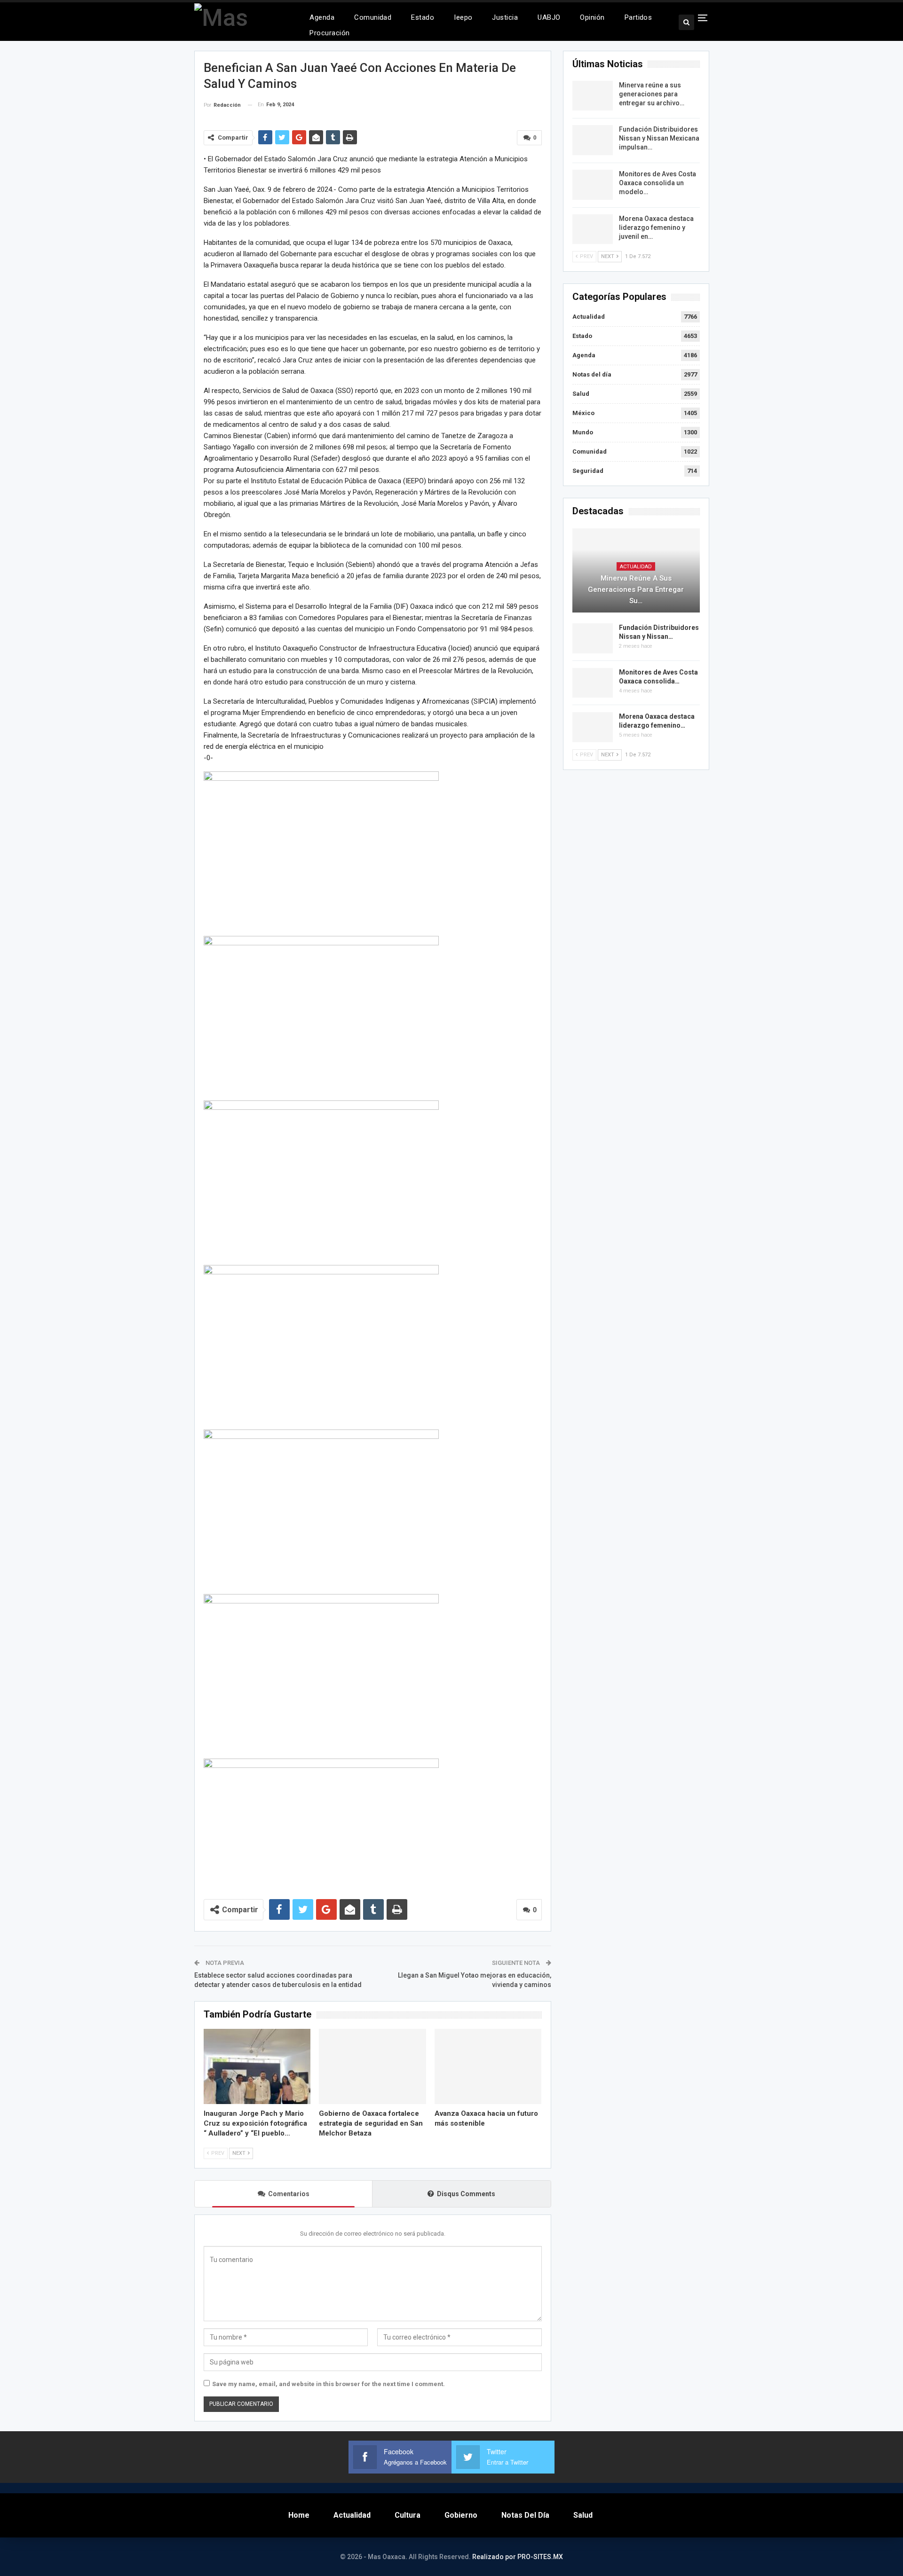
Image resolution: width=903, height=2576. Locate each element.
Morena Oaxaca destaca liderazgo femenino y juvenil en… (656, 228)
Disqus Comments (466, 2194)
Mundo (583, 432)
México (583, 413)
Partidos (638, 17)
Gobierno (461, 2515)
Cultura (408, 2515)
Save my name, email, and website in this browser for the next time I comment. (329, 2384)
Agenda (322, 17)
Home (299, 2515)
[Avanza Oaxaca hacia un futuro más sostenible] (488, 2066)
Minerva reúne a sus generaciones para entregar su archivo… (652, 94)
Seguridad (588, 471)
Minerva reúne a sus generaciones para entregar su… (636, 589)
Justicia (505, 17)
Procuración (329, 33)
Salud (581, 394)
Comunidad (373, 17)
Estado (423, 17)
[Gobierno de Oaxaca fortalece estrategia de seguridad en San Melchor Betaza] (372, 2066)
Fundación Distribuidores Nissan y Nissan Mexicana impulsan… (659, 138)
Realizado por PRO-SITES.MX (518, 2557)
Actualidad (589, 317)
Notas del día (592, 374)
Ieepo (463, 17)
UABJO (549, 17)
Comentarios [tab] (289, 2194)
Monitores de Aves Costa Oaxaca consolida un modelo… (657, 183)
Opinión (592, 17)
